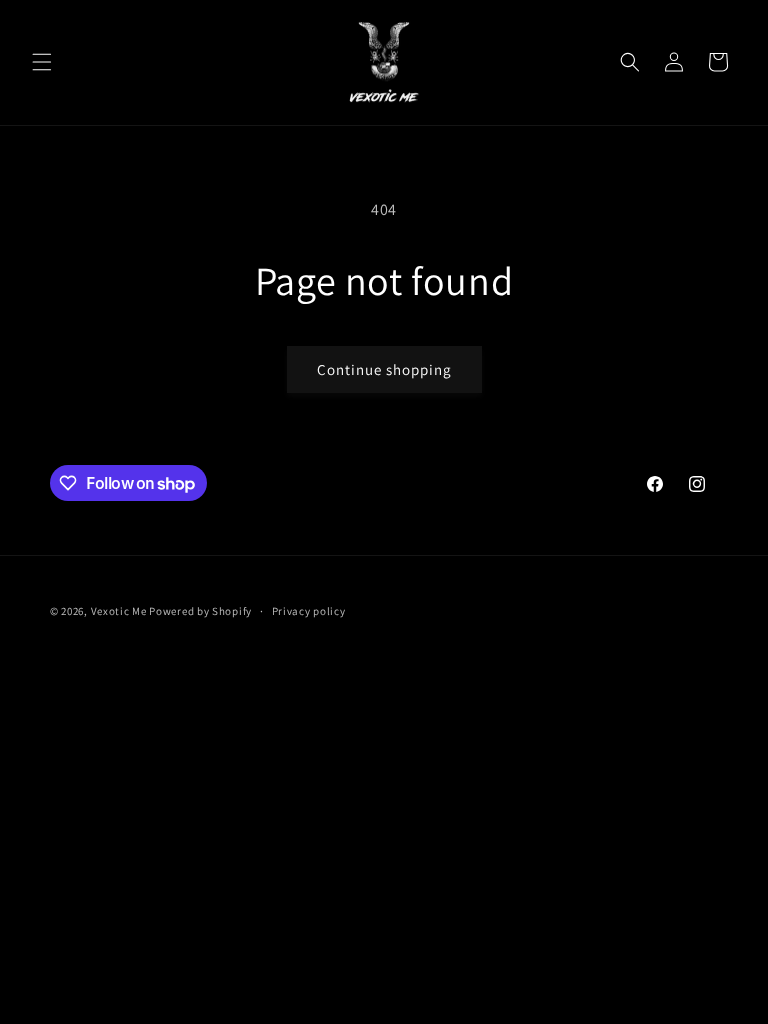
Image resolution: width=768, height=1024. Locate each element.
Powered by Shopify (200, 611)
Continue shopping (384, 369)
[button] (42, 62)
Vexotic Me (119, 611)
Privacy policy (309, 611)
